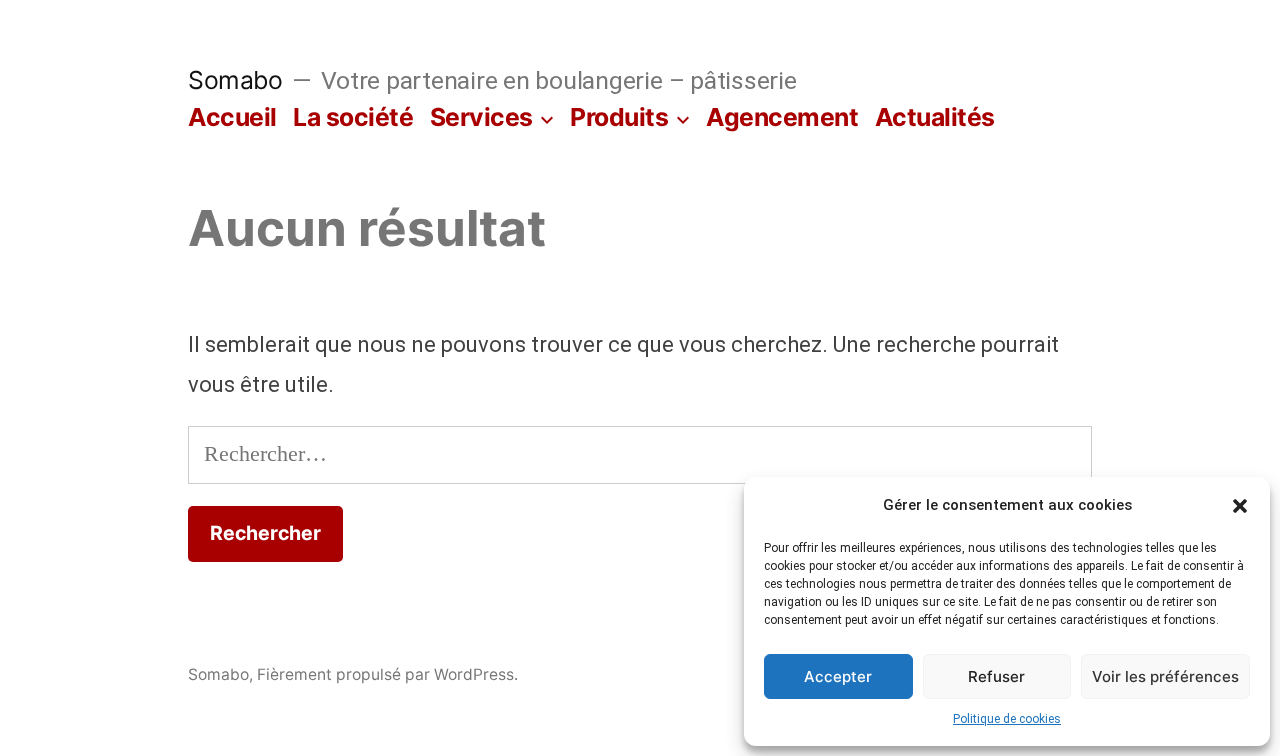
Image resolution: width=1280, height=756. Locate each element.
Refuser (996, 676)
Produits (619, 117)
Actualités (935, 117)
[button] (1240, 506)
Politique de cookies (1007, 719)
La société (353, 117)
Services (481, 117)
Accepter (838, 676)
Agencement (782, 117)
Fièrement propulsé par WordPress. (387, 674)
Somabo (235, 80)
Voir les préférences (1165, 676)
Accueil (232, 117)
